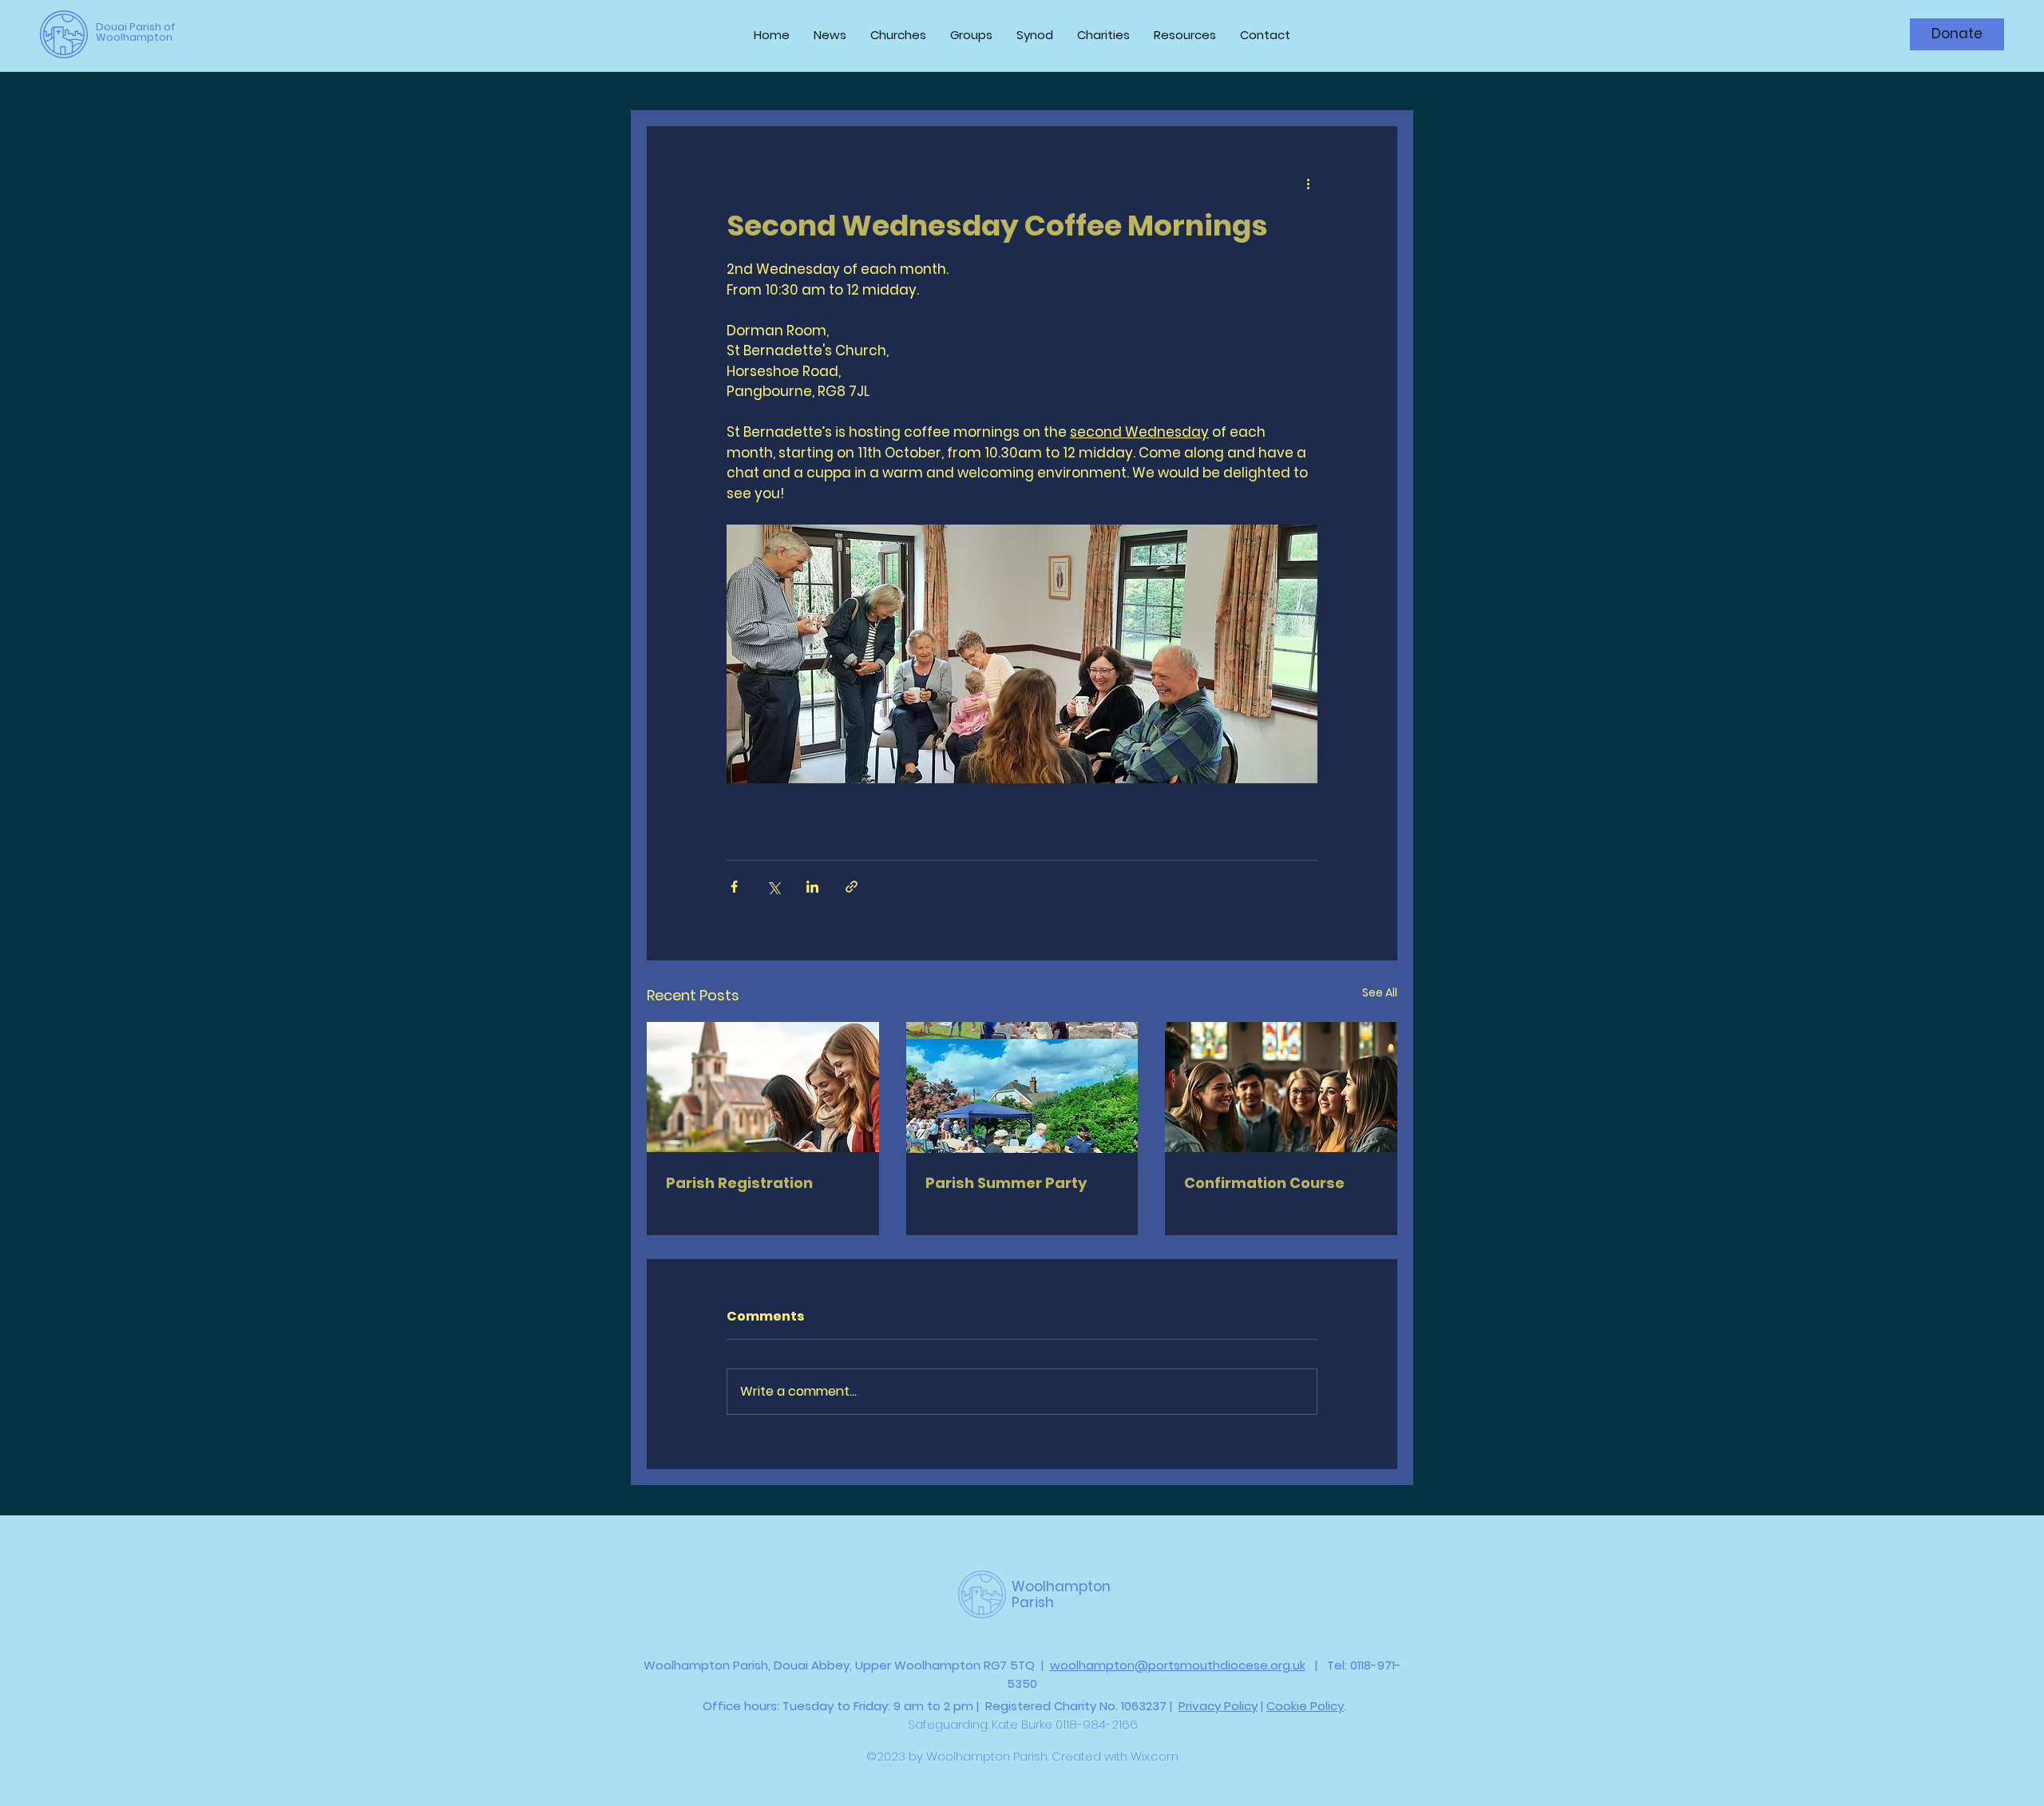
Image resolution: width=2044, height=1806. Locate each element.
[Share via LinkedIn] (812, 887)
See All (1380, 992)
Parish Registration (739, 1183)
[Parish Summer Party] (1022, 1087)
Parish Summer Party (1006, 1183)
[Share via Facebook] (734, 887)
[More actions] (1308, 184)
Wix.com (1155, 1756)
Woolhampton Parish (1061, 1594)
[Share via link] (852, 887)
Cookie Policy (1305, 1706)
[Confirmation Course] (1281, 1087)
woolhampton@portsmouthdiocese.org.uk (1178, 1665)
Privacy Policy (1218, 1706)
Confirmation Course (1264, 1183)
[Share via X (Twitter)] (773, 887)
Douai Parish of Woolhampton (136, 32)
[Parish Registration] (763, 1087)
